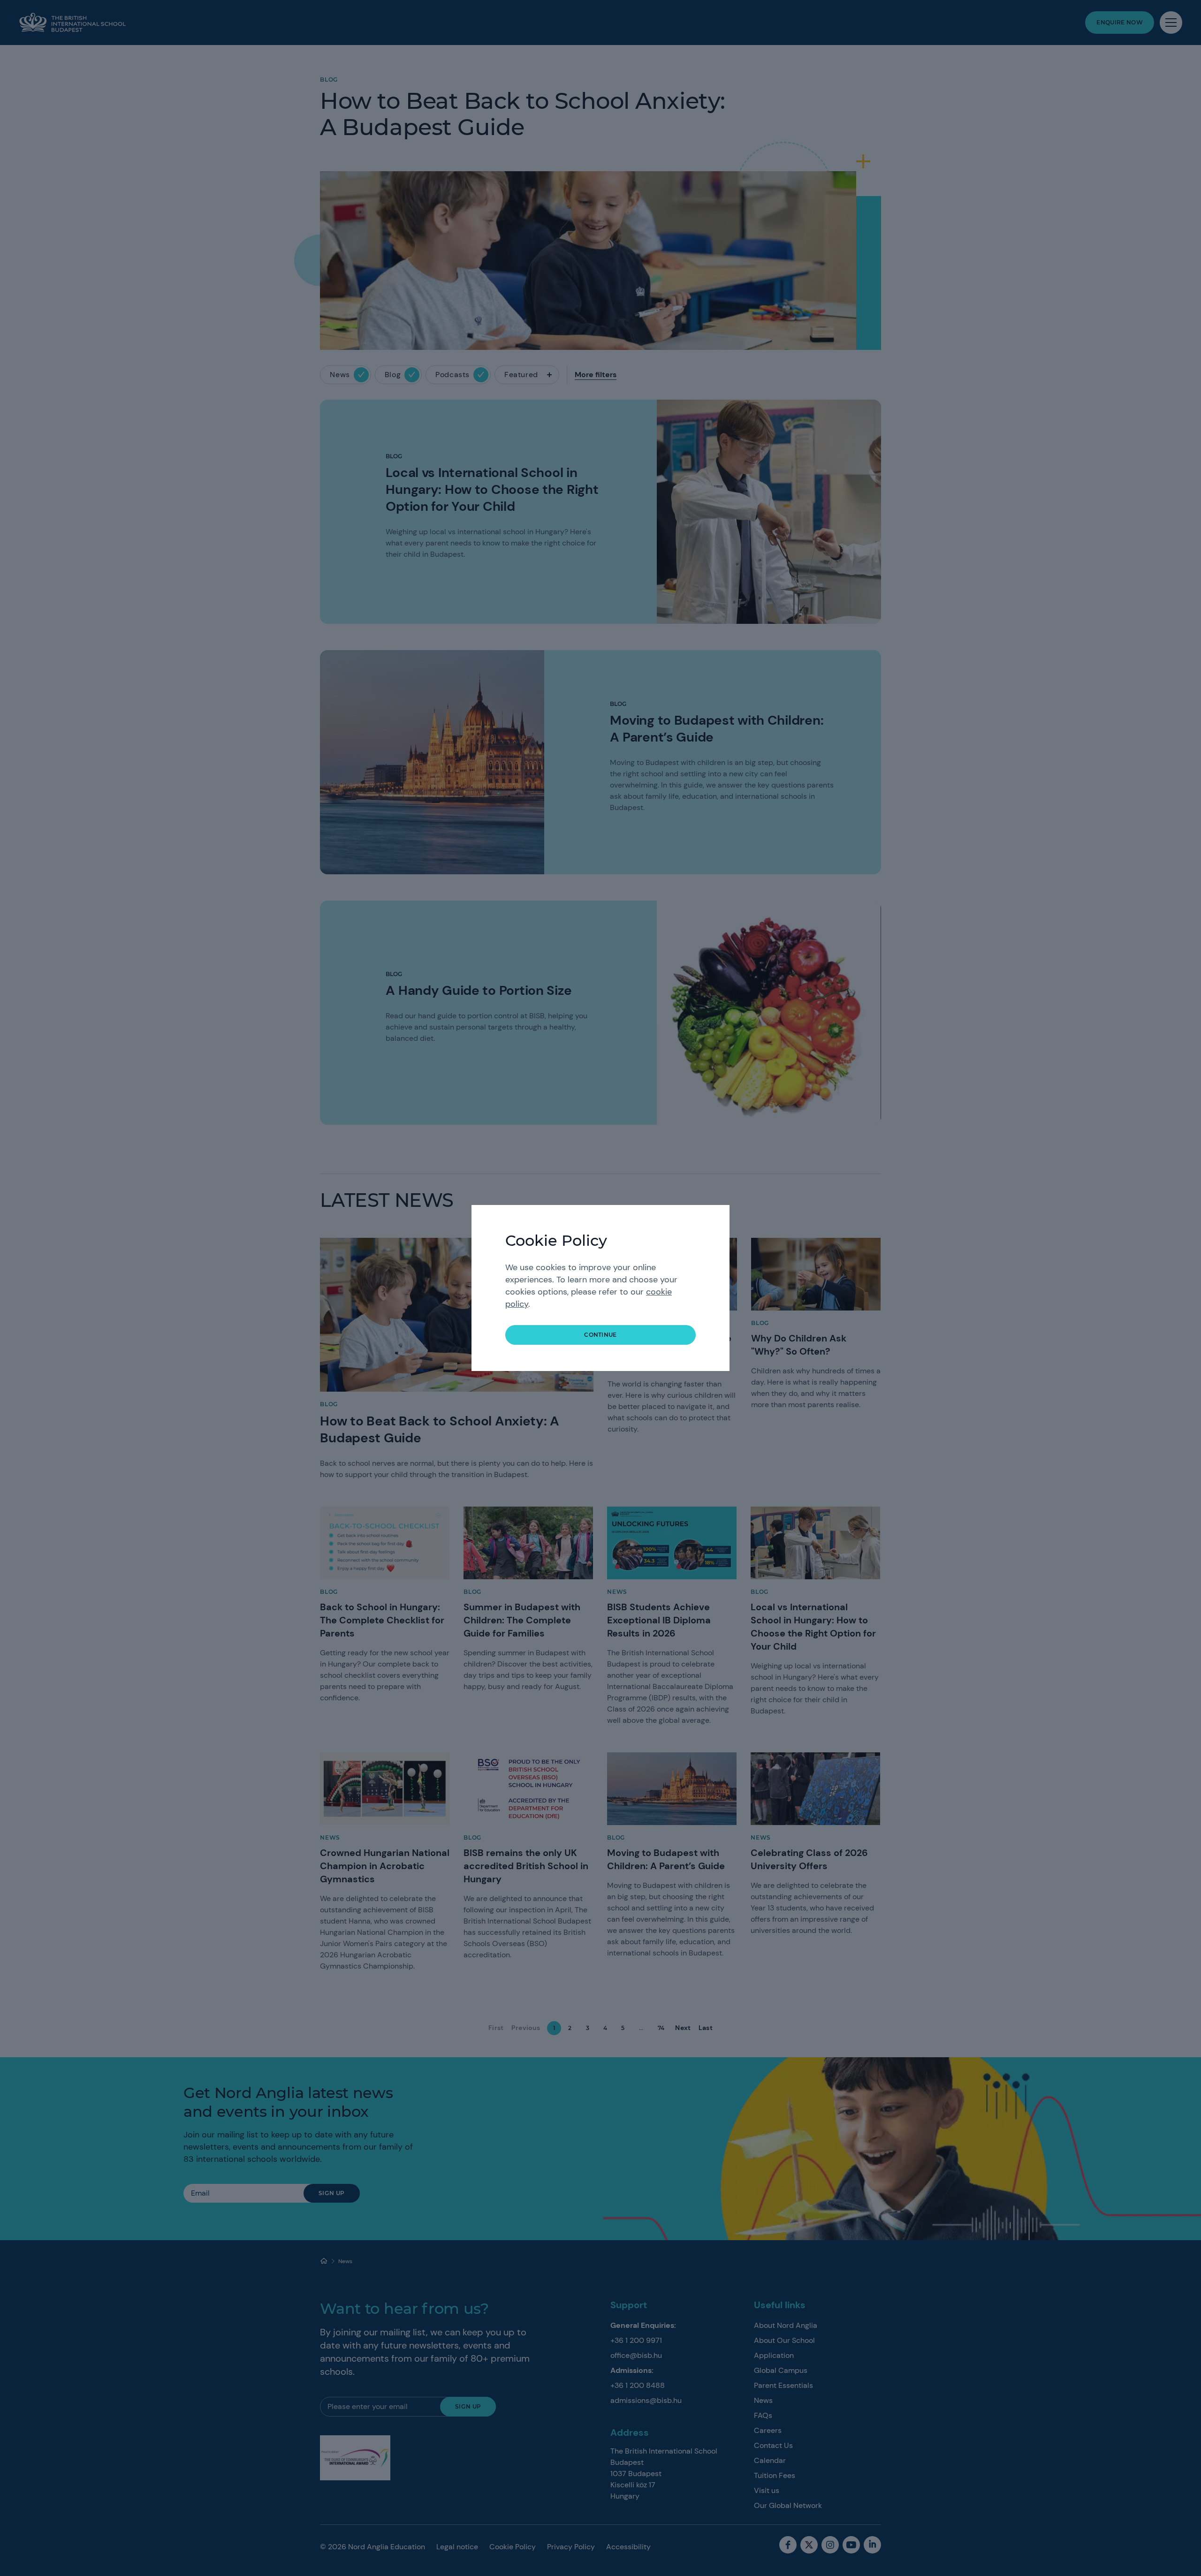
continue (600, 1335)
